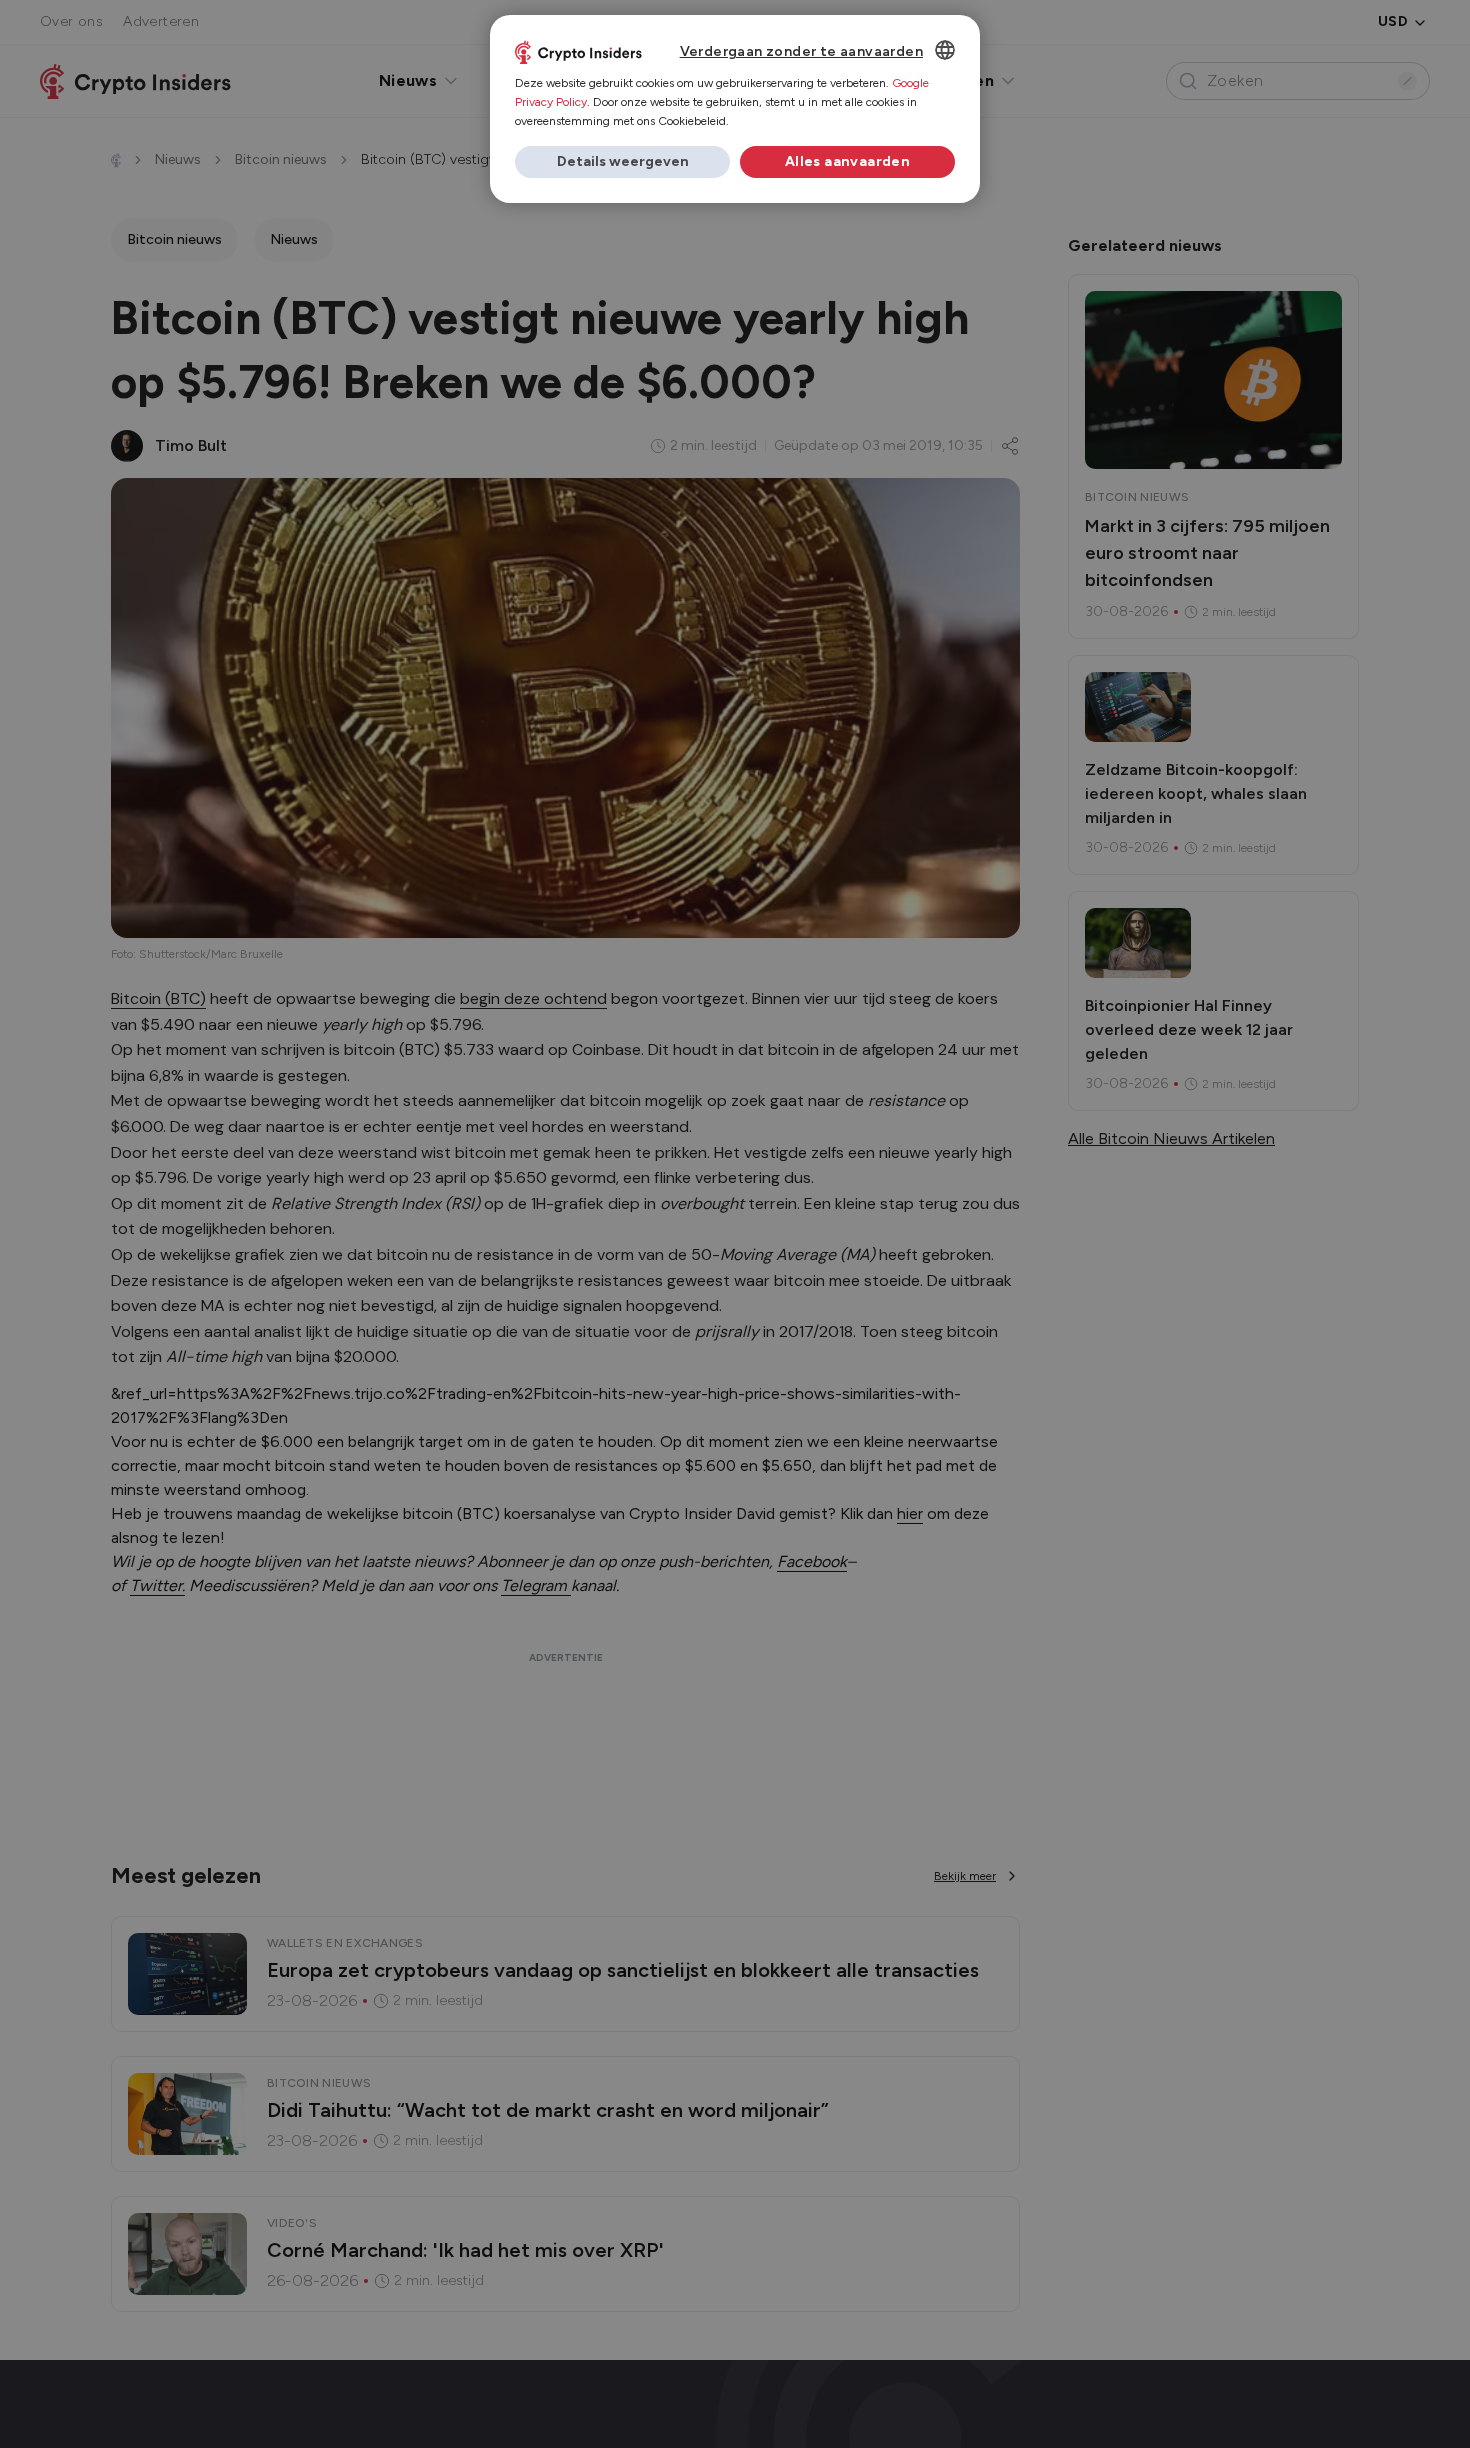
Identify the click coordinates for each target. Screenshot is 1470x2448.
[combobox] (945, 50)
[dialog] (735, 109)
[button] (622, 162)
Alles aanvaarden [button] (847, 161)
